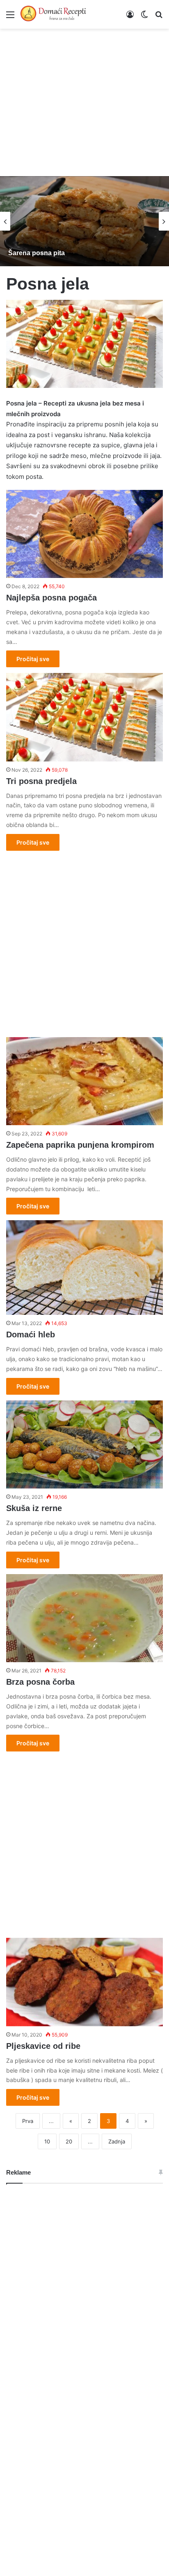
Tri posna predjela (41, 781)
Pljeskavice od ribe (43, 2046)
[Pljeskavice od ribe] (84, 1982)
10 (47, 2141)
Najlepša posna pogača (51, 598)
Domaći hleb (31, 1334)
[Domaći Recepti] (53, 14)
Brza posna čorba (40, 1682)
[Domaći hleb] (84, 1268)
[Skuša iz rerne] (84, 1444)
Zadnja (117, 2141)
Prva (28, 2121)
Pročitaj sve (33, 659)
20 (69, 2141)
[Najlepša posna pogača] (84, 534)
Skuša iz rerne (34, 1508)
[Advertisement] (84, 98)
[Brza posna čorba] (84, 1618)
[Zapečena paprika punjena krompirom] (84, 1081)
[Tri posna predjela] (84, 717)
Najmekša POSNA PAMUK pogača (115, 253)
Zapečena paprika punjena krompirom (80, 1145)
